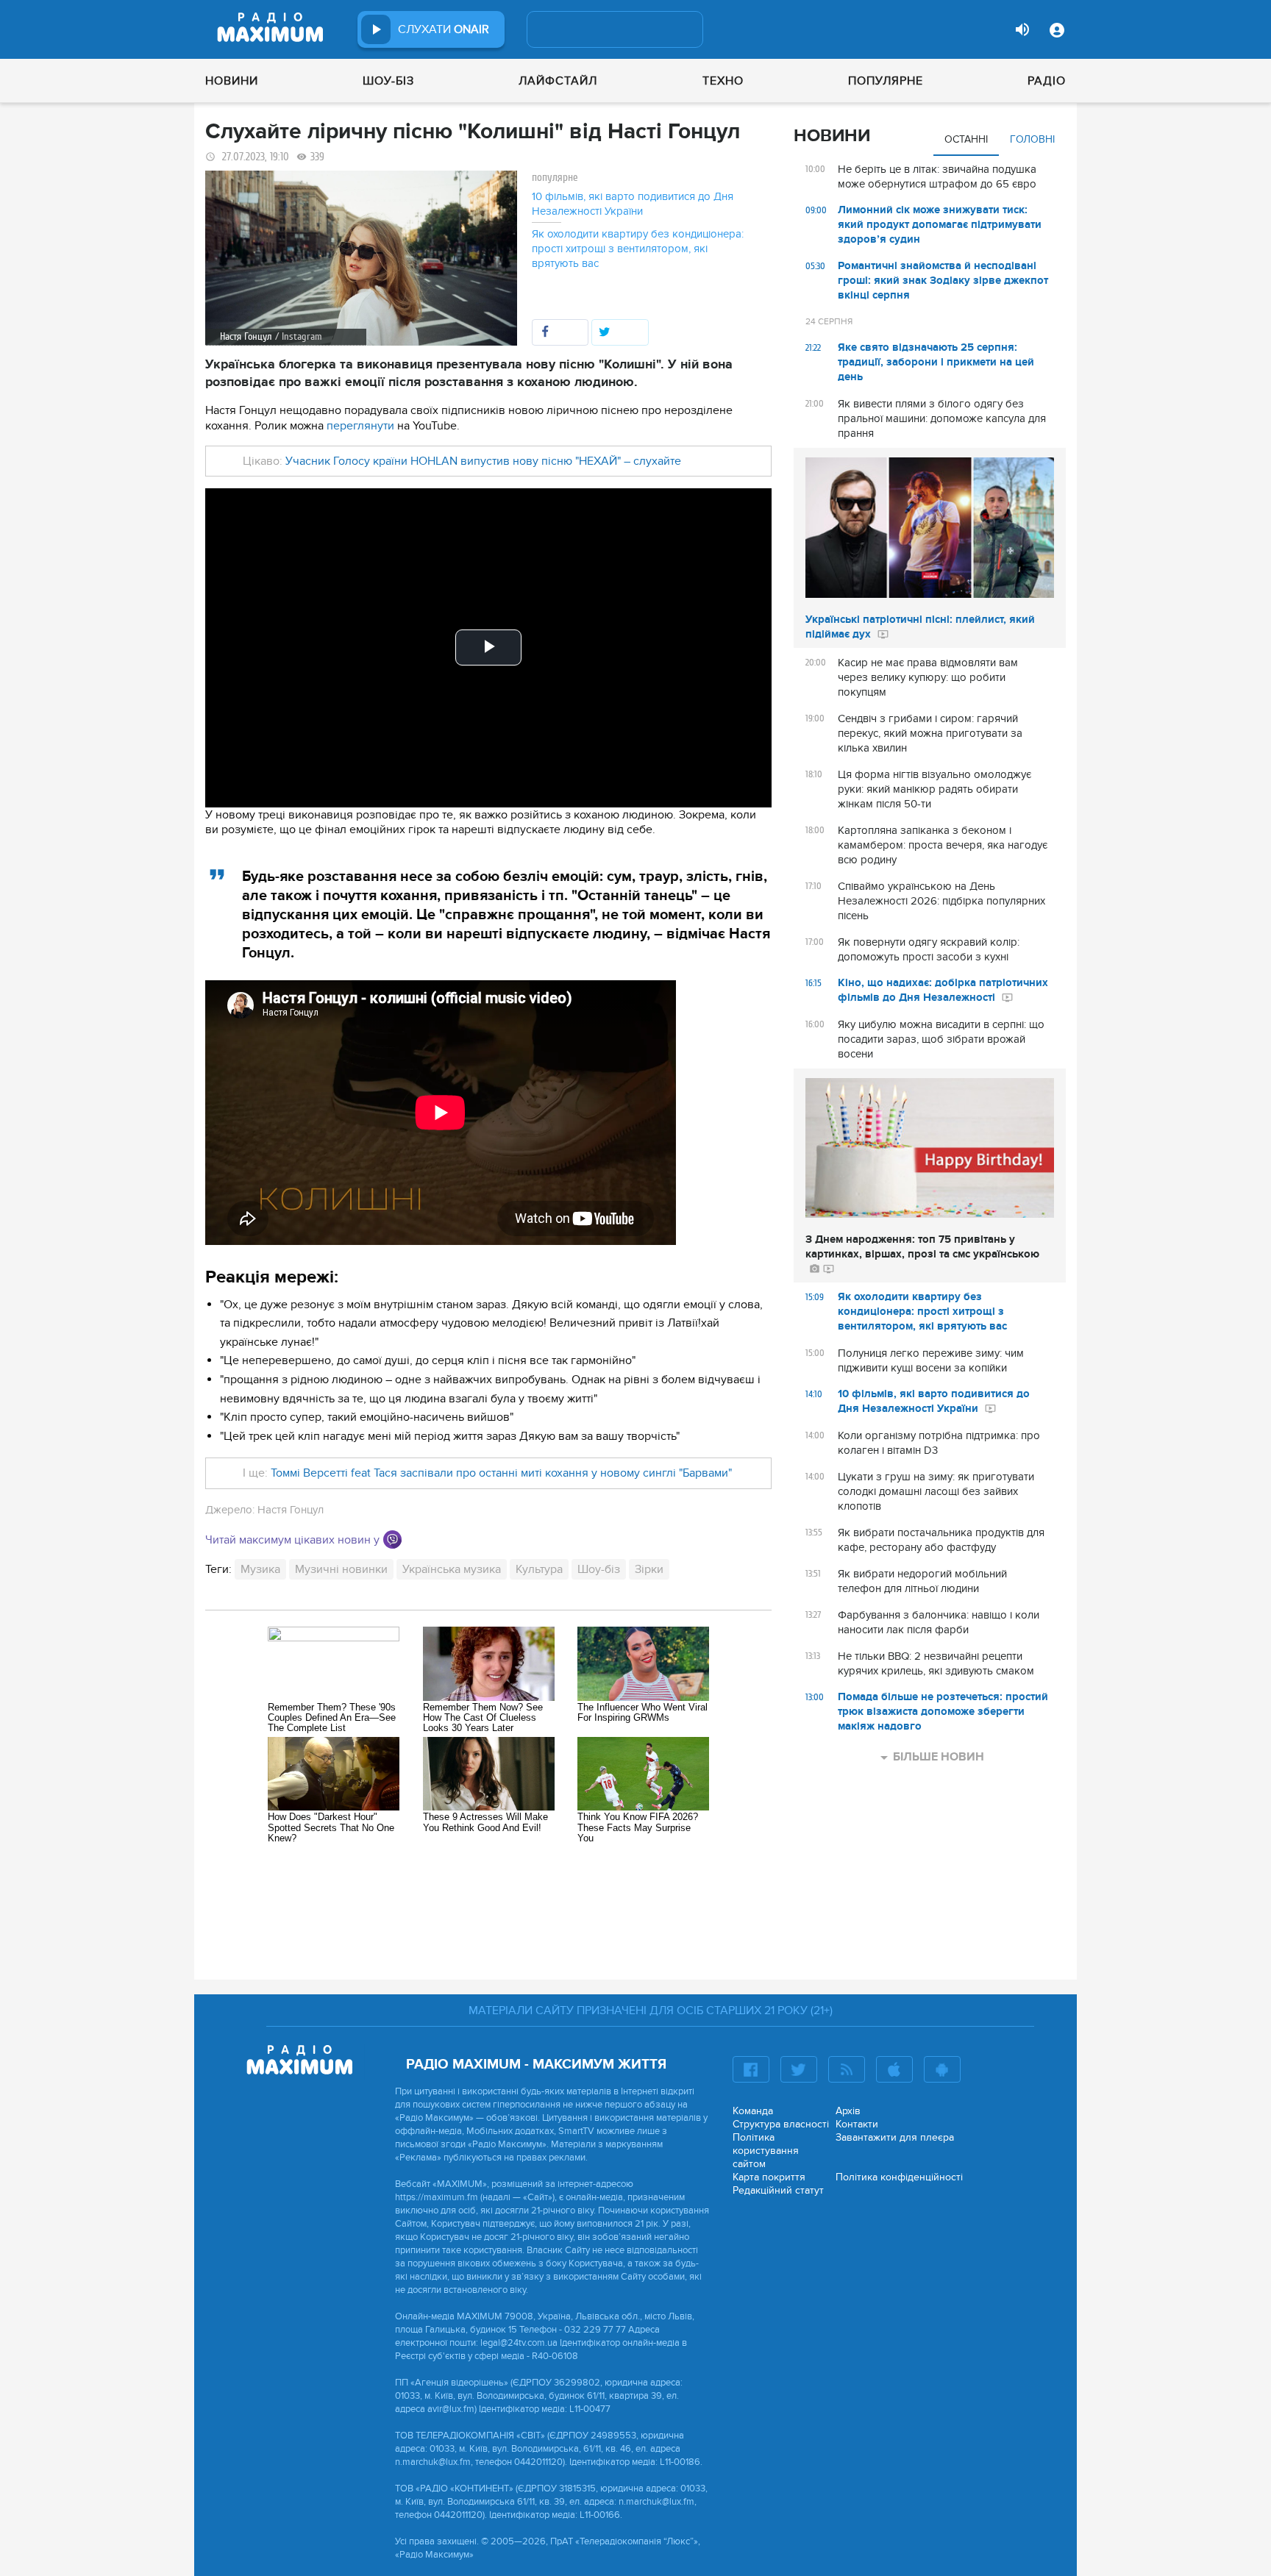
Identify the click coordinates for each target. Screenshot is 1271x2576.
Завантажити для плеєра (895, 2137)
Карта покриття (769, 2177)
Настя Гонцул (291, 1510)
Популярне (886, 81)
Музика (260, 1569)
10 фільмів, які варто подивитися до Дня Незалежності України (633, 204)
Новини (232, 81)
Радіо (1047, 81)
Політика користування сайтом (766, 2151)
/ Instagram (299, 336)
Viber (392, 1539)
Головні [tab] (1032, 139)
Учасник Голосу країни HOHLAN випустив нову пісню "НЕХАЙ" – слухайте (483, 461)
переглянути (362, 426)
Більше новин (939, 1757)
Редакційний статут (778, 2190)
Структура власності (781, 2124)
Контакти (857, 2124)
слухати (444, 29)
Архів (848, 2111)
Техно (723, 81)
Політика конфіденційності (899, 2177)
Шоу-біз (388, 81)
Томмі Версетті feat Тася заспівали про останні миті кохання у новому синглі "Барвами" (501, 1473)
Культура (539, 1569)
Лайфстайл (558, 81)
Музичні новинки (341, 1569)
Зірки (649, 1569)
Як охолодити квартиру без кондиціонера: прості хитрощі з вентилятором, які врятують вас (638, 249)
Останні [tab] (966, 139)
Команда (753, 2111)
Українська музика (452, 1569)
